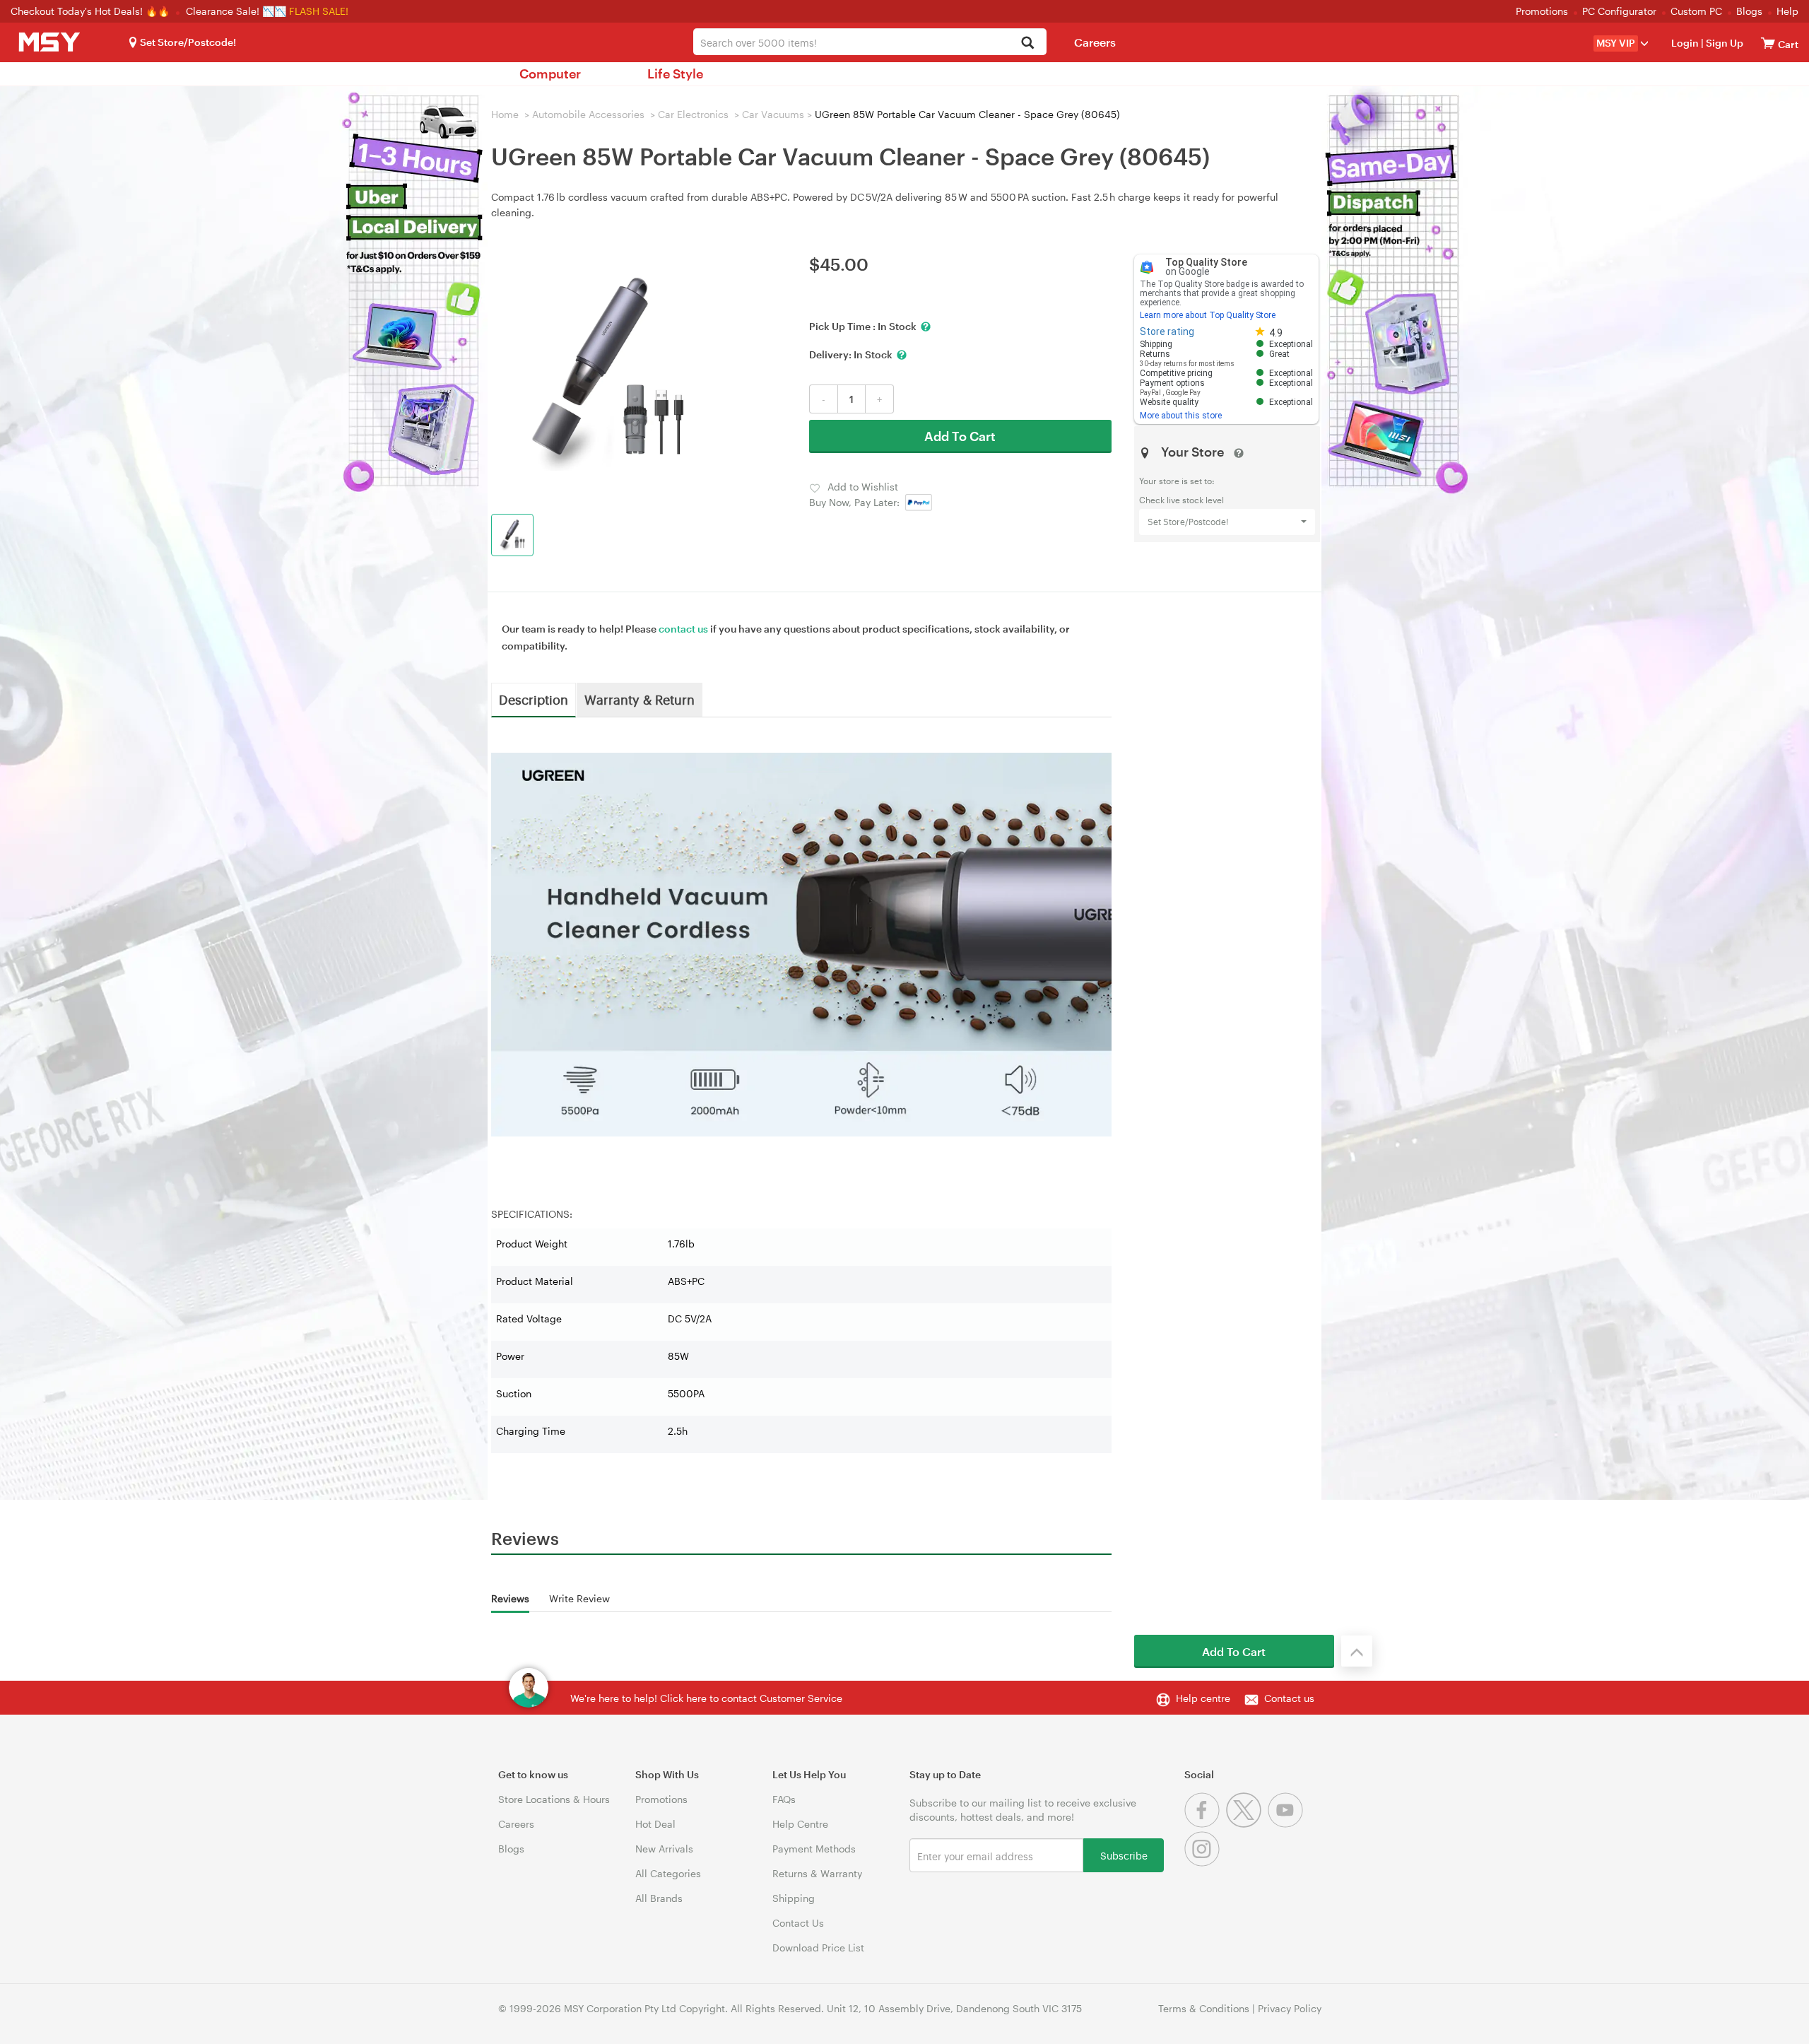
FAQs (784, 1799)
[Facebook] (1205, 1824)
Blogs (1749, 11)
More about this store (1181, 416)
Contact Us (798, 1923)
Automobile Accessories (588, 114)
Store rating (1167, 331)
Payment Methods (814, 1849)
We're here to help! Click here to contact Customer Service (706, 1698)
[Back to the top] (1357, 1651)
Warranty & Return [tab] (640, 699)
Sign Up (1723, 43)
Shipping (794, 1898)
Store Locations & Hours (554, 1799)
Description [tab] (534, 699)
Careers (1095, 42)
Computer (550, 74)
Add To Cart (960, 436)
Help (1787, 11)
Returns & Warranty (817, 1873)
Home (505, 114)
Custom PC (1696, 11)
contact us (683, 629)
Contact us (1289, 1698)
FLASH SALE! (319, 11)
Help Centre (800, 1824)
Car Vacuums (773, 114)
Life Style (675, 74)
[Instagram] (1204, 1863)
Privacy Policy (1290, 2008)
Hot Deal (655, 1824)
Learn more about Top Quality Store (1208, 315)
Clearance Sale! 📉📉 (236, 11)
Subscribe (1124, 1855)
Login (1685, 43)
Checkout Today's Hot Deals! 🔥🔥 (92, 11)
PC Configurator (1619, 11)
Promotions (1542, 11)
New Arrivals (664, 1849)
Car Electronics (693, 114)
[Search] (1028, 43)
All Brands (659, 1898)
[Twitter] (1247, 1824)
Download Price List (818, 1948)
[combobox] (870, 42)
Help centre (1203, 1698)
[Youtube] (1287, 1824)
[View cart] (1768, 43)
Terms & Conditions (1204, 2008)
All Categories (668, 1873)
